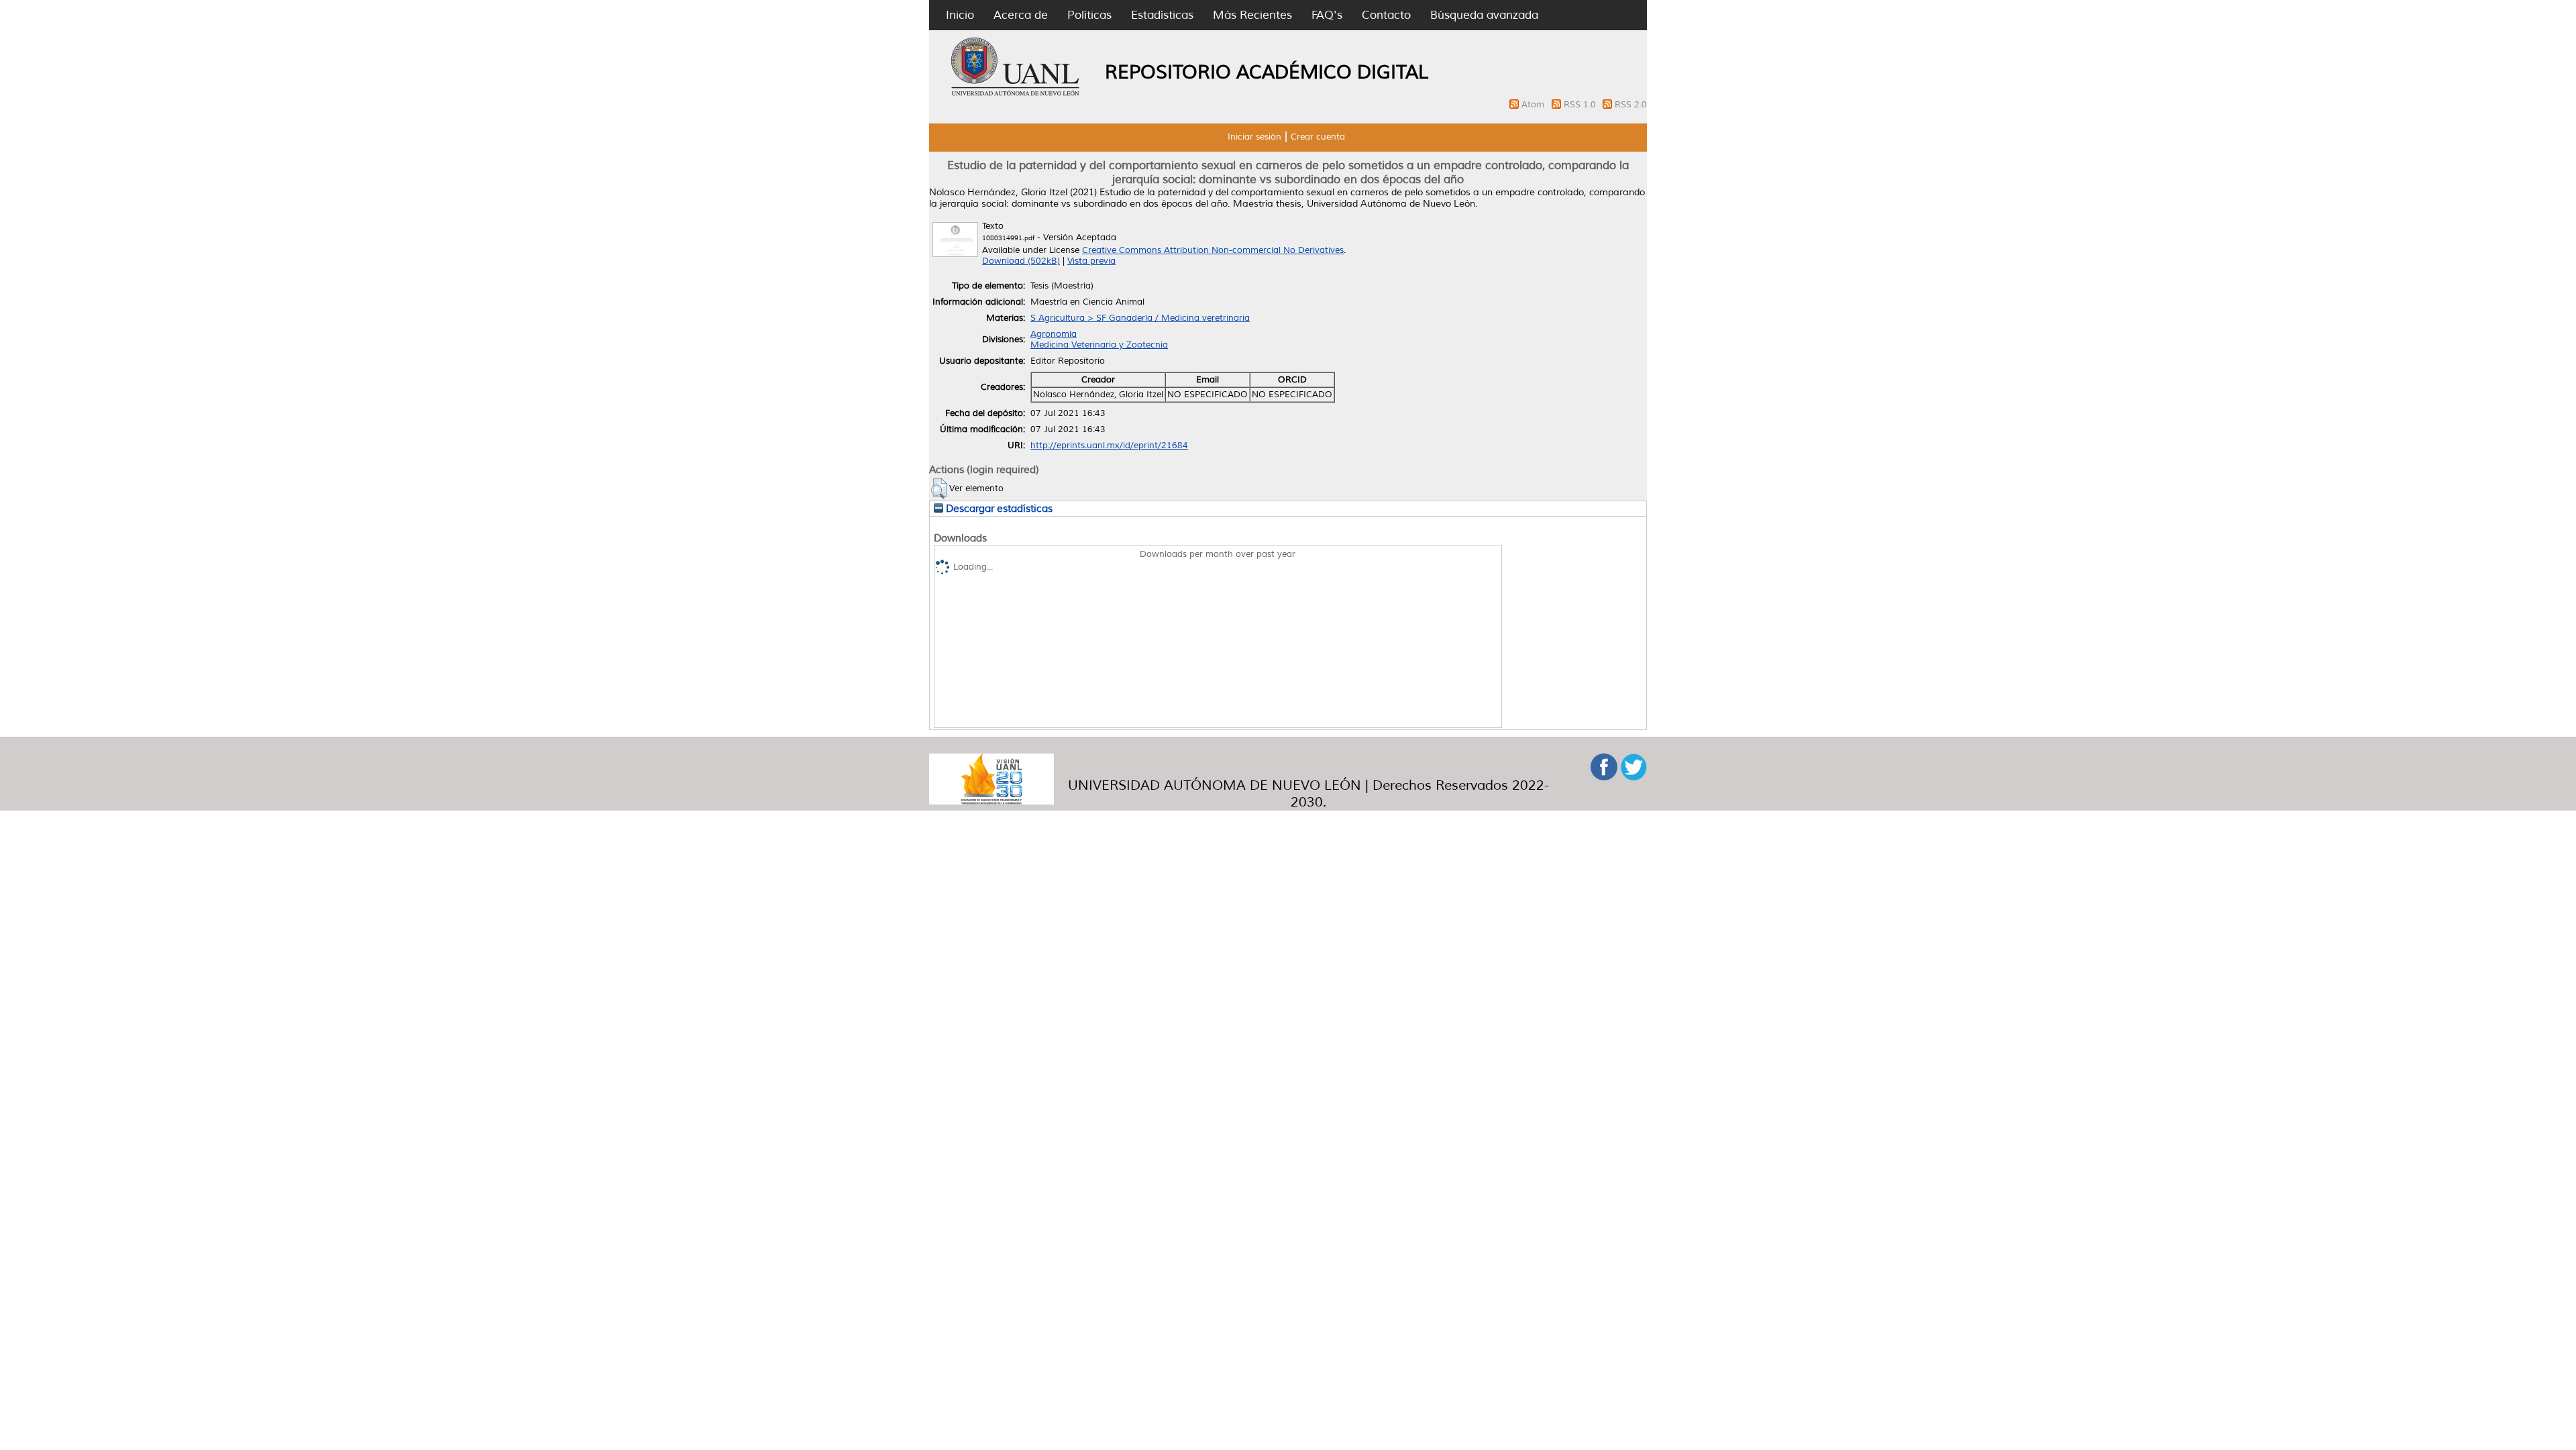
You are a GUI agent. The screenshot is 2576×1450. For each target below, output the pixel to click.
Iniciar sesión (1254, 137)
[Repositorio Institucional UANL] (1016, 94)
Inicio (960, 15)
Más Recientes (1252, 15)
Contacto (1386, 15)
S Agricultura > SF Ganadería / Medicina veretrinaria (1140, 318)
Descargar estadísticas (998, 509)
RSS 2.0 (1631, 105)
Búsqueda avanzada (1484, 15)
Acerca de (1021, 15)
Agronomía (1054, 334)
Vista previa (1091, 261)
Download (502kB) (1021, 261)
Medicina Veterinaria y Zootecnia (1099, 345)
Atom (1534, 105)
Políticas (1089, 15)
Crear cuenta (1318, 137)
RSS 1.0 (1581, 105)
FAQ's (1327, 15)
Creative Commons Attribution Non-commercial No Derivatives (1213, 250)
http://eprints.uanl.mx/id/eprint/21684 (1109, 446)
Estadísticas (1162, 15)
